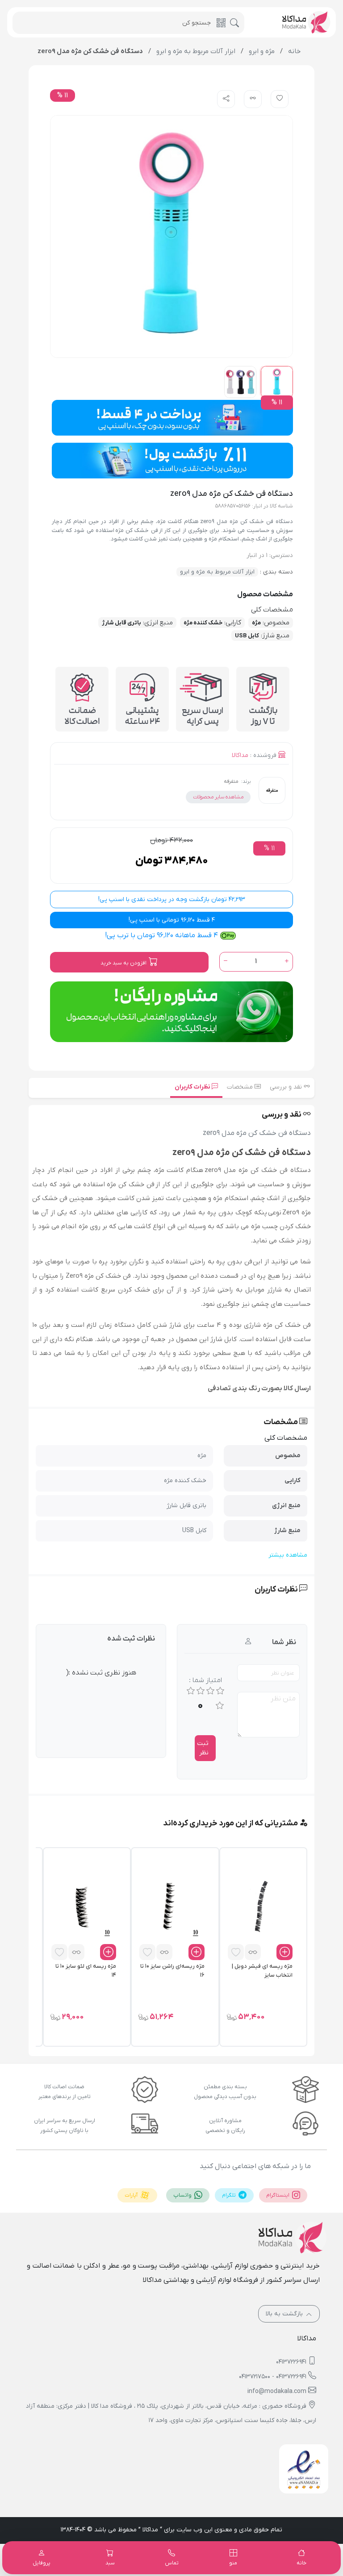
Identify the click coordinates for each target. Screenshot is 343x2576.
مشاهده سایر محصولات (218, 797)
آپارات (132, 2195)
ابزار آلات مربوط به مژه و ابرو (217, 572)
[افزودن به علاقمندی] (236, 1952)
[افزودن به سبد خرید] (284, 1952)
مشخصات (241, 1087)
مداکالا (240, 755)
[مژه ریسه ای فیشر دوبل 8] (260, 1907)
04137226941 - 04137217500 (273, 2377)
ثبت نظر (203, 1748)
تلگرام (230, 2195)
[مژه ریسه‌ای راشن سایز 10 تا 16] (171, 1907)
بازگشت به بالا (285, 2314)
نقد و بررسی (287, 1087)
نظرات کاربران (193, 1087)
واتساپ (183, 2195)
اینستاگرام (278, 2195)
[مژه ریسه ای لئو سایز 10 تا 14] (83, 1907)
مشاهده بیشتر (288, 1555)
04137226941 (291, 2362)
